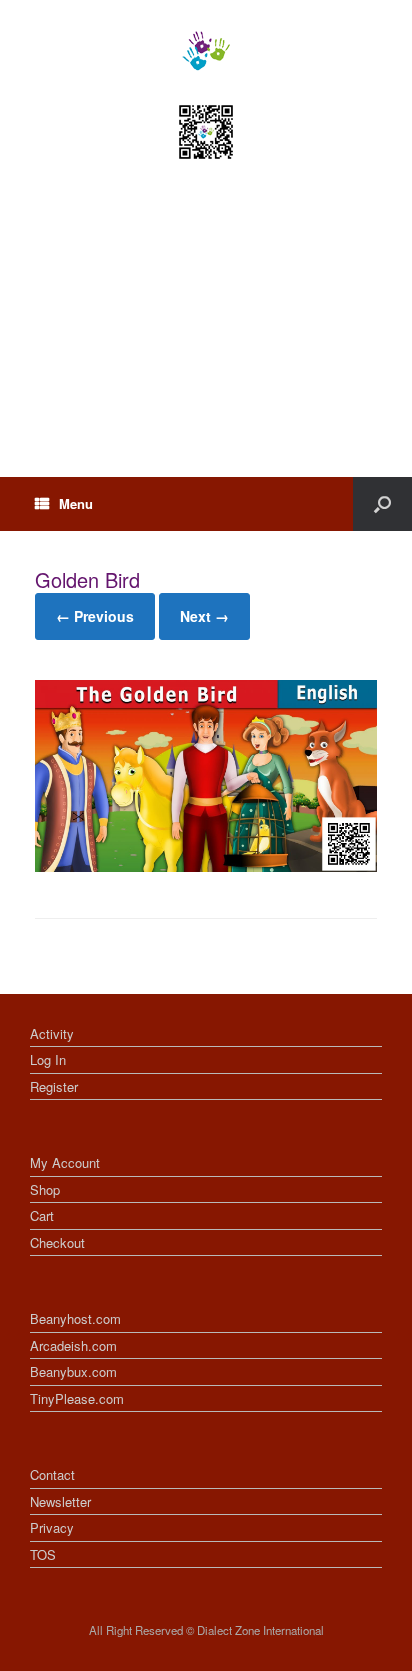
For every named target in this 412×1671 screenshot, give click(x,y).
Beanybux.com (73, 1371)
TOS (43, 1554)
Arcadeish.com (73, 1345)
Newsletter (60, 1501)
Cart (42, 1215)
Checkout (57, 1242)
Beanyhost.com (75, 1318)
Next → (204, 616)
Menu (76, 503)
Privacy (52, 1527)
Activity (52, 1033)
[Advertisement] (206, 337)
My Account (65, 1162)
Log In (48, 1059)
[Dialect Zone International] (206, 51)
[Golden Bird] (206, 866)
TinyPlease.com (77, 1398)
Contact (52, 1474)
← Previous (95, 616)
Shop (45, 1189)
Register (54, 1086)
